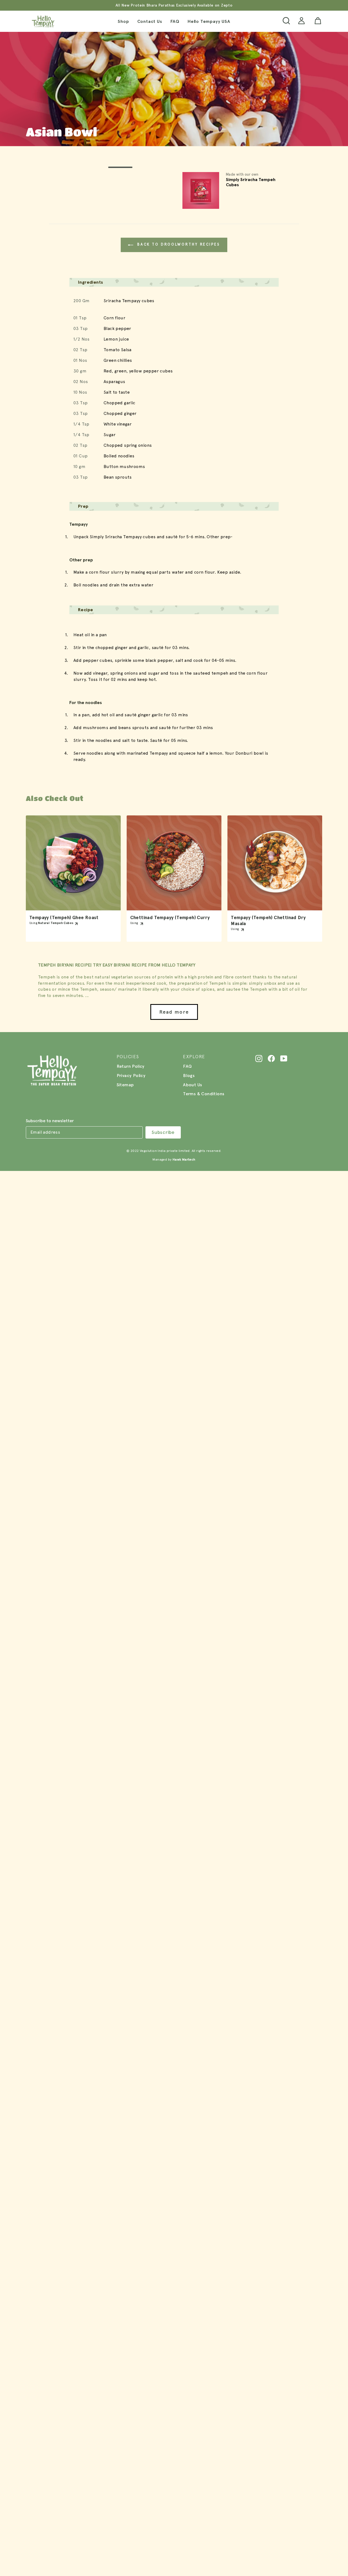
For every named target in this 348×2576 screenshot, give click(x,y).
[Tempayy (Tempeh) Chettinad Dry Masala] (275, 863)
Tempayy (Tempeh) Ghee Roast (64, 918)
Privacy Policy (131, 1076)
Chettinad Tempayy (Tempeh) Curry (170, 918)
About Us (192, 1085)
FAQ (175, 21)
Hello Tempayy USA (209, 21)
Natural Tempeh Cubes (56, 923)
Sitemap (125, 1085)
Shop (123, 21)
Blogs (189, 1076)
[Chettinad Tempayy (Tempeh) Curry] (174, 863)
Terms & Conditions (204, 1094)
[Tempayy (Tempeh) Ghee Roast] (73, 863)
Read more (174, 1012)
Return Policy (131, 1066)
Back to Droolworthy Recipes (178, 244)
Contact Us (150, 21)
